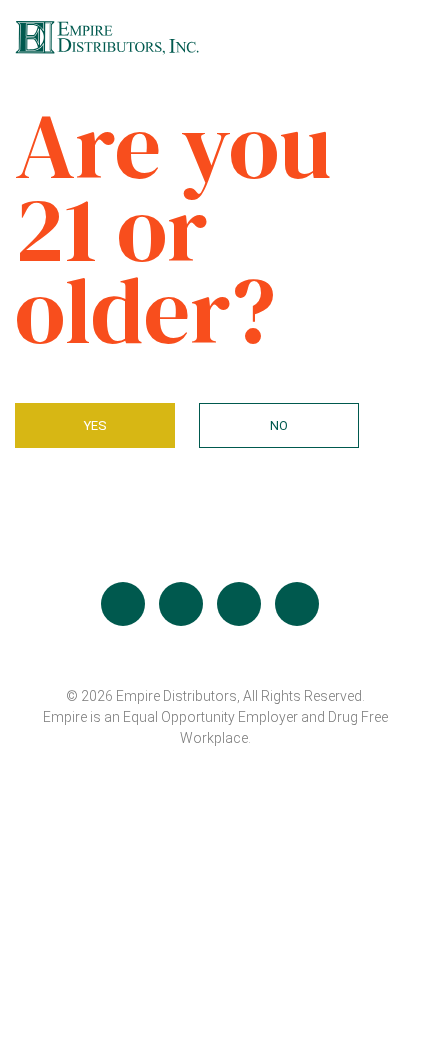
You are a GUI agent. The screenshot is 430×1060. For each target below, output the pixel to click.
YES (95, 425)
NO (279, 425)
